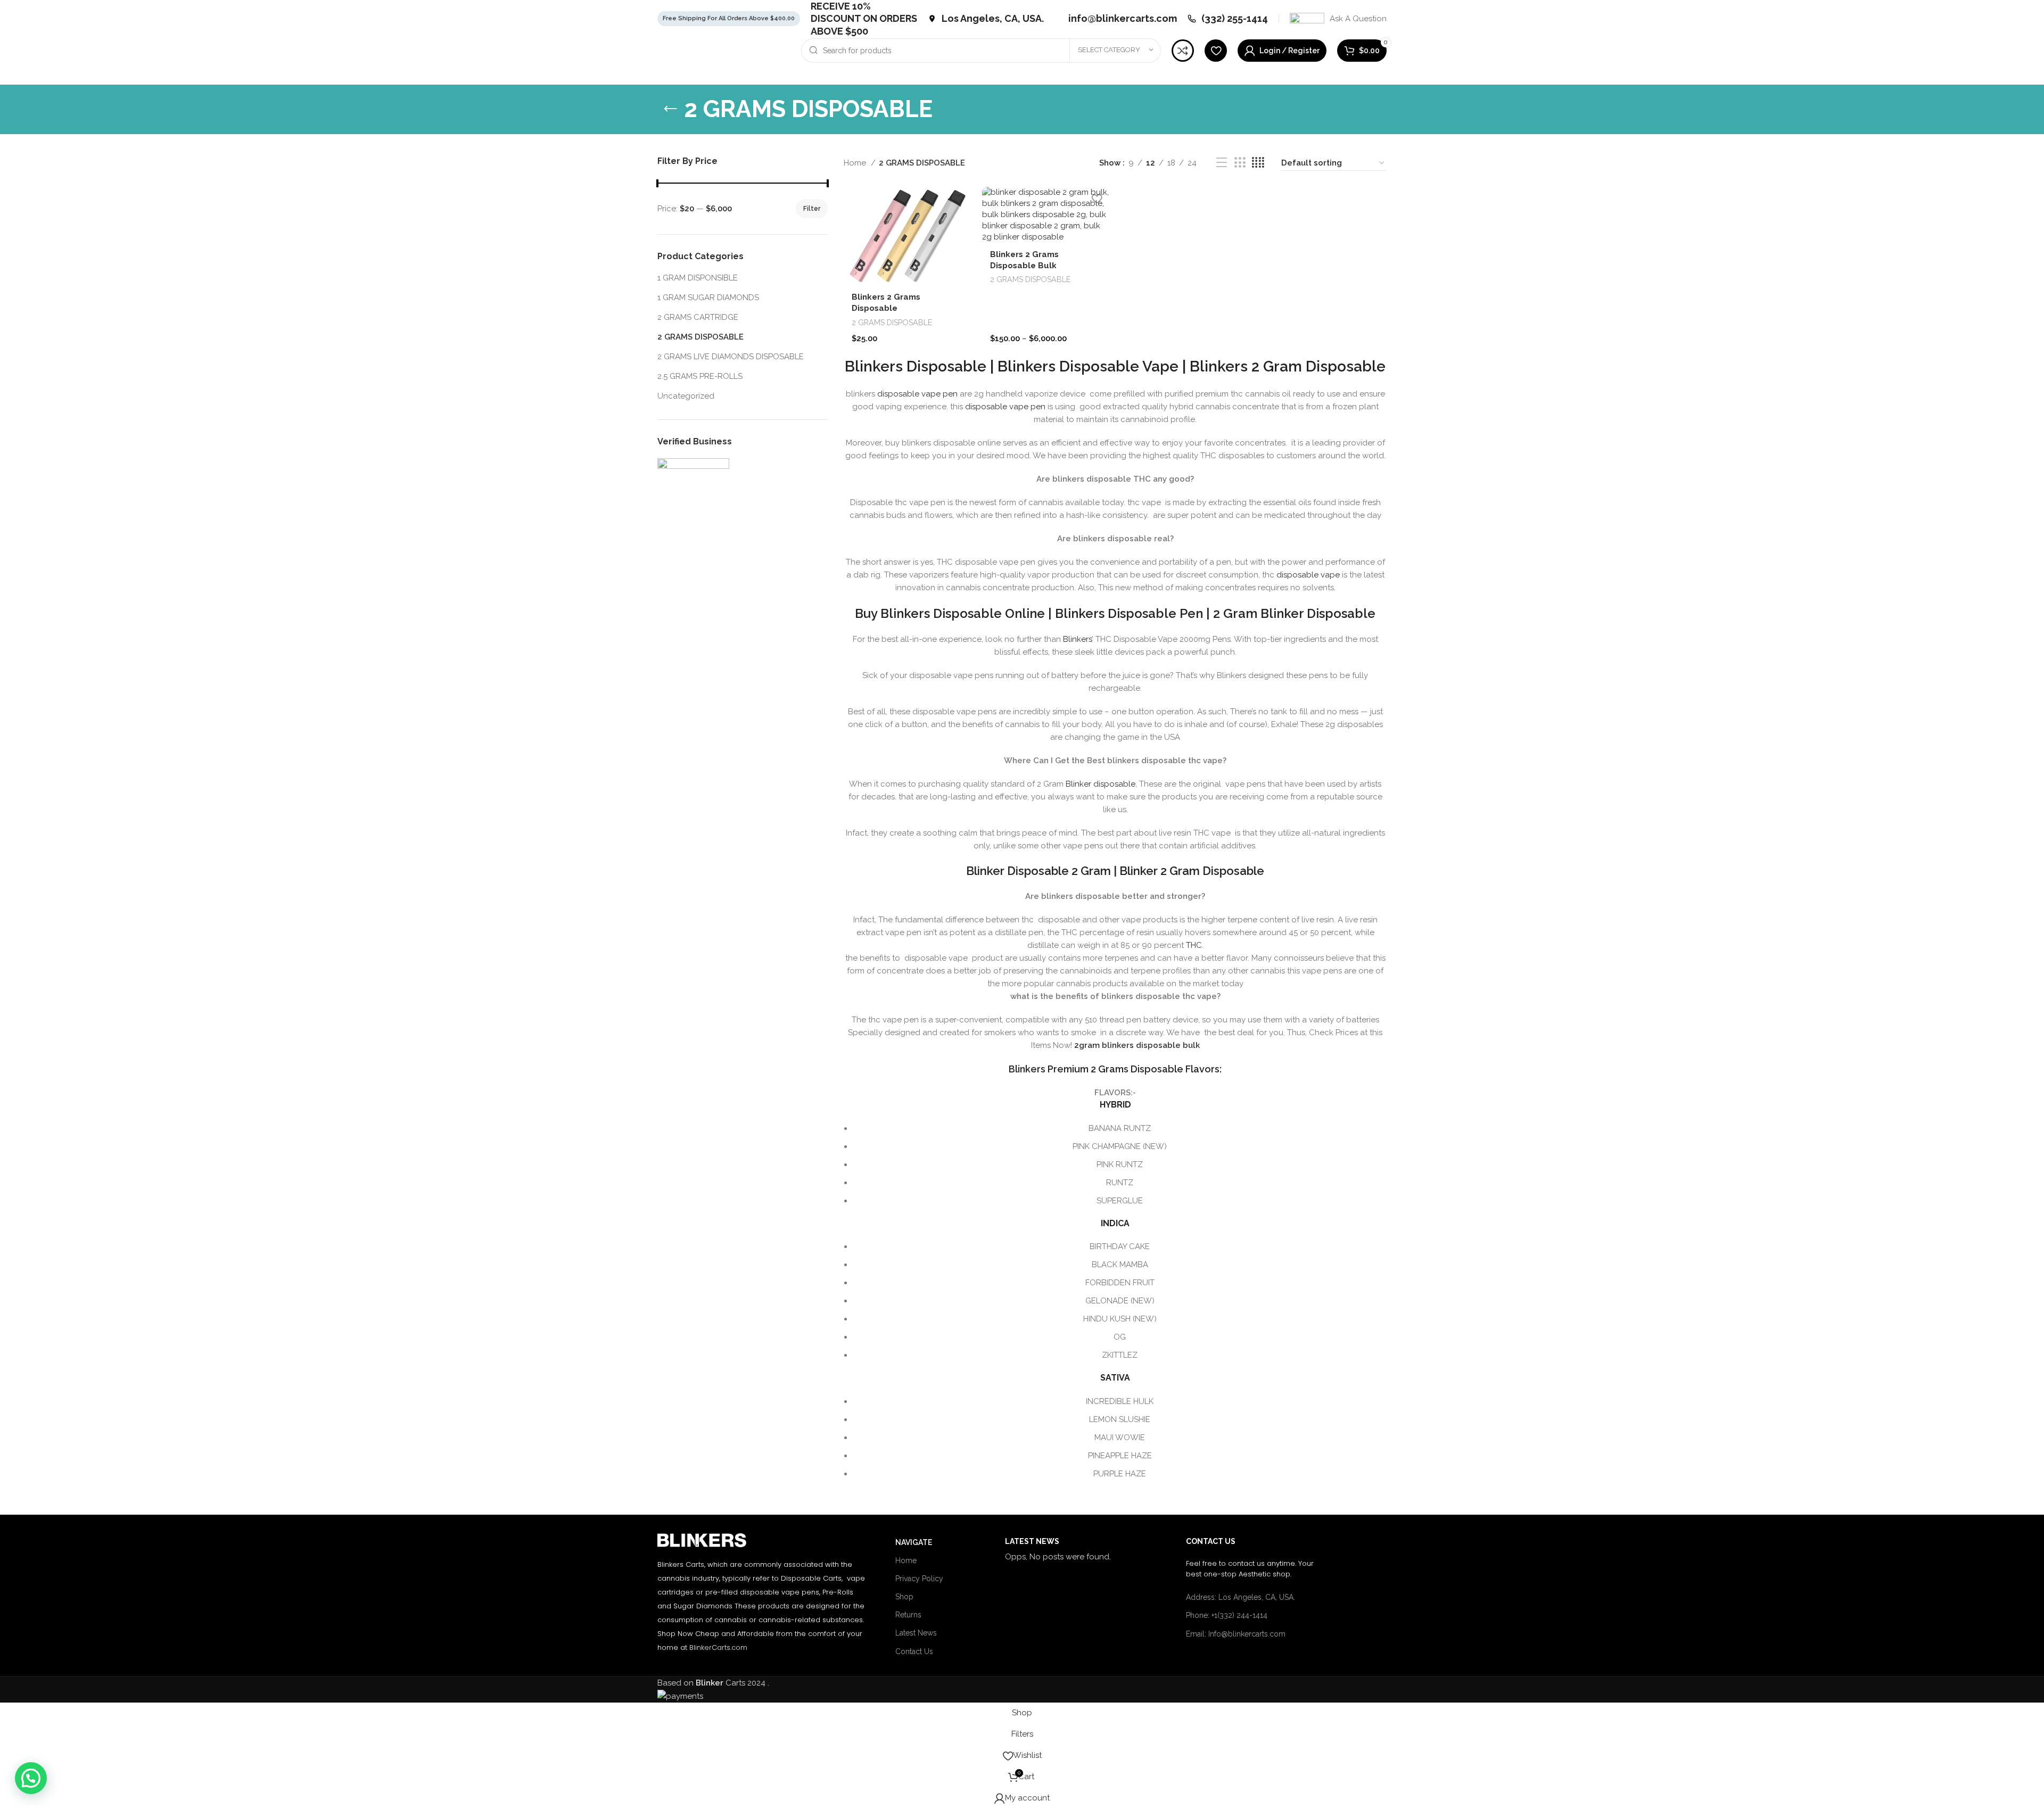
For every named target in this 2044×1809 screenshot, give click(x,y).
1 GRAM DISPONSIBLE (698, 278)
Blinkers (1077, 639)
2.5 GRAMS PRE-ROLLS (700, 376)
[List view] (1222, 163)
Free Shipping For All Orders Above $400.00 (729, 18)
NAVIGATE (914, 1542)
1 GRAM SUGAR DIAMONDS (708, 298)
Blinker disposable (1101, 784)
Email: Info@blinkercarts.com (1236, 1634)
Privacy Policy (919, 1579)
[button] (1115, 896)
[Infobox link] (986, 18)
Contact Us (914, 1651)
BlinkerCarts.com (718, 1647)
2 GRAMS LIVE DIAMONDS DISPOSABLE (731, 357)
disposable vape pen (917, 394)
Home (856, 163)
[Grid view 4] (1258, 163)
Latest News (916, 1633)
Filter (812, 209)
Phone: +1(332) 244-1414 (1227, 1615)
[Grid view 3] (1240, 163)
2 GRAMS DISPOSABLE (700, 337)
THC (1194, 945)
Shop (904, 1597)
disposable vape (1308, 575)
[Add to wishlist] (958, 199)
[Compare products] (1183, 51)
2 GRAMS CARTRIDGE (698, 317)
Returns (908, 1615)
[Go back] (671, 109)
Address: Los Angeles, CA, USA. (1241, 1597)
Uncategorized (686, 396)
